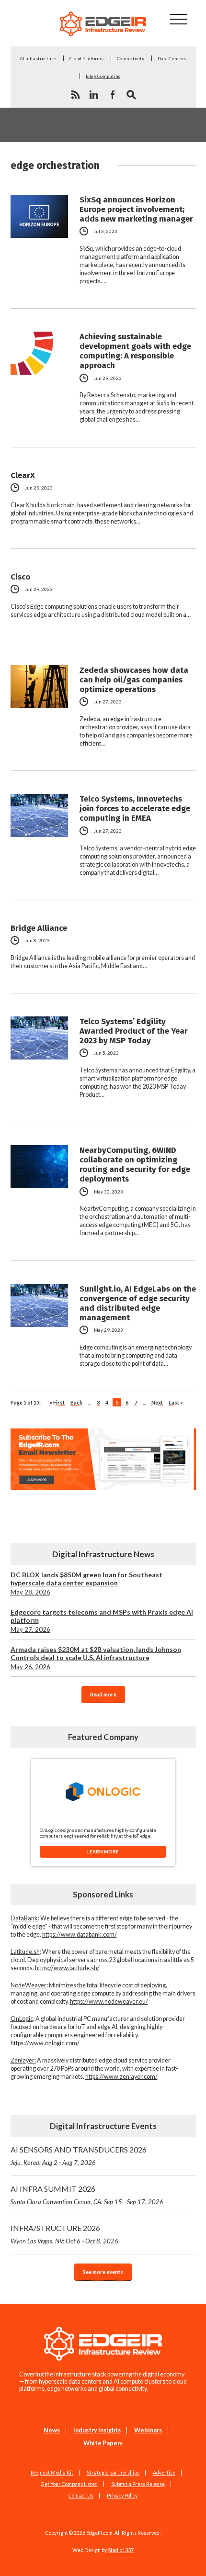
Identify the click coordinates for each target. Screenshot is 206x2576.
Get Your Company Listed (69, 2484)
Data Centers (172, 58)
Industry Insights (97, 2430)
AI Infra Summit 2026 (87, 2195)
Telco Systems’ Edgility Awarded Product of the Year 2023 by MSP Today (134, 1031)
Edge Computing (103, 76)
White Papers (103, 2443)
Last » (176, 1402)
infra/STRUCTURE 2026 (64, 2234)
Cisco (20, 577)
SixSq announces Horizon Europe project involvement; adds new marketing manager (136, 209)
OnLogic (22, 2019)
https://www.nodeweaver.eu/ (109, 2002)
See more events (103, 2272)
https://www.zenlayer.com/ (121, 2077)
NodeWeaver (29, 1985)
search (131, 95)
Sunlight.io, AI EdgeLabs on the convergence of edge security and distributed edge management (138, 1303)
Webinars (148, 2430)
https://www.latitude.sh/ (67, 1968)
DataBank (24, 1918)
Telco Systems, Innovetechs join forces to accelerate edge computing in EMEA (135, 808)
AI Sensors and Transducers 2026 (79, 2156)
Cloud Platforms (86, 58)
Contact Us (81, 2496)
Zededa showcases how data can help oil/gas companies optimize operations (134, 680)
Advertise (164, 2473)
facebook (113, 95)
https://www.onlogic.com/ (45, 2043)
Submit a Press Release (138, 2484)
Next (157, 1402)
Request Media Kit (52, 2473)
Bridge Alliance (39, 928)
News (52, 2430)
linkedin (94, 95)
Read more (103, 1694)
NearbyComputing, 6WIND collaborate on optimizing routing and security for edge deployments (135, 1164)
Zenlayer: (23, 2060)
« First (57, 1402)
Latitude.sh (25, 1952)
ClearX (23, 475)
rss (75, 95)
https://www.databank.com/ (80, 1935)
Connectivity (131, 58)
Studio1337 (121, 2550)
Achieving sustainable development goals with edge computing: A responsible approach (135, 351)
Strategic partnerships (113, 2473)
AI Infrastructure (38, 58)
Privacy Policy (122, 2496)
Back (76, 1402)
